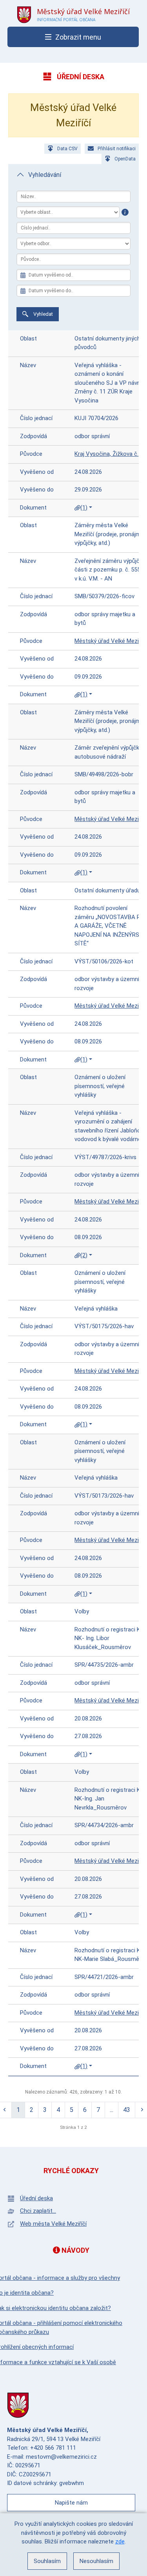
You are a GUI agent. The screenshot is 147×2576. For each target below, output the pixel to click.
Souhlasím (47, 2561)
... (112, 2110)
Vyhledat (43, 314)
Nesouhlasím (96, 2561)
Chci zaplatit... (38, 2211)
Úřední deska (36, 2198)
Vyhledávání (45, 175)
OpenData (125, 159)
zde (120, 2541)
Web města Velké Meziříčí (53, 2224)
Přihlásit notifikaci (117, 149)
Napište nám (71, 2503)
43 (127, 2110)
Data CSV (67, 149)
